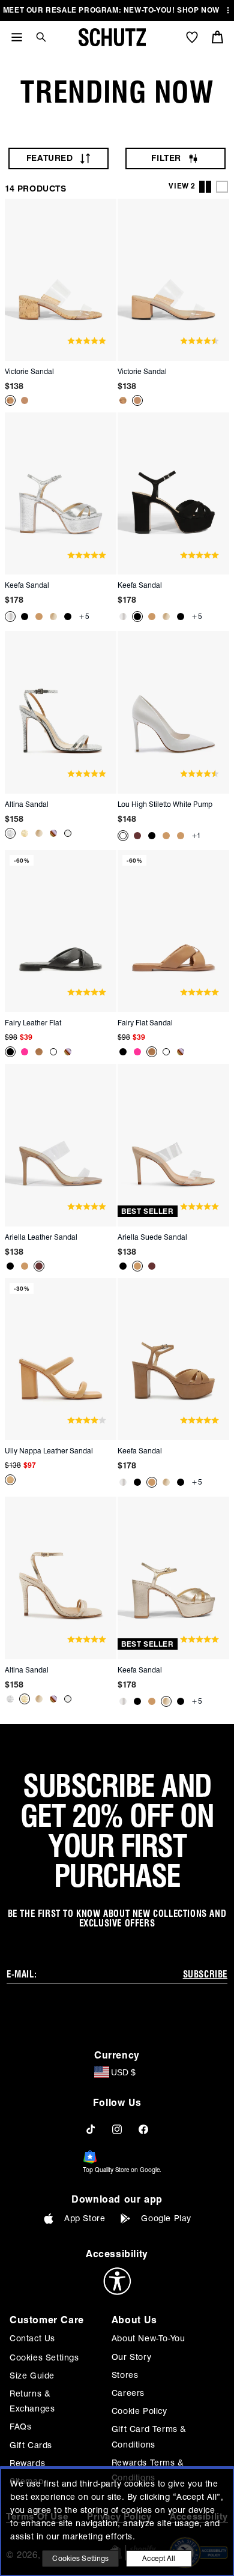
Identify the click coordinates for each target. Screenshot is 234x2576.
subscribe (205, 1974)
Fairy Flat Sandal (145, 1023)
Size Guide (32, 2375)
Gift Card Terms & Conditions (149, 2436)
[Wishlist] (192, 37)
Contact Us (32, 2338)
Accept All (159, 2558)
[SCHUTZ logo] (112, 37)
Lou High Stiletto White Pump (165, 804)
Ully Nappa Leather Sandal (49, 1451)
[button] (37, 37)
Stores (125, 2375)
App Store (85, 2218)
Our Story (131, 2357)
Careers (128, 2393)
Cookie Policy (139, 2411)
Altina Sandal (27, 804)
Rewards (27, 2463)
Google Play (166, 2218)
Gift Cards (31, 2445)
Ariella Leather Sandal (41, 1237)
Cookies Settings (44, 2357)
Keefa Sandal (27, 585)
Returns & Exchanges (32, 2401)
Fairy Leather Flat (33, 1023)
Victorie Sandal (29, 371)
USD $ (123, 2072)
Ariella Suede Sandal (152, 1237)
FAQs (20, 2427)
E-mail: (22, 1974)
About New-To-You (148, 2338)
